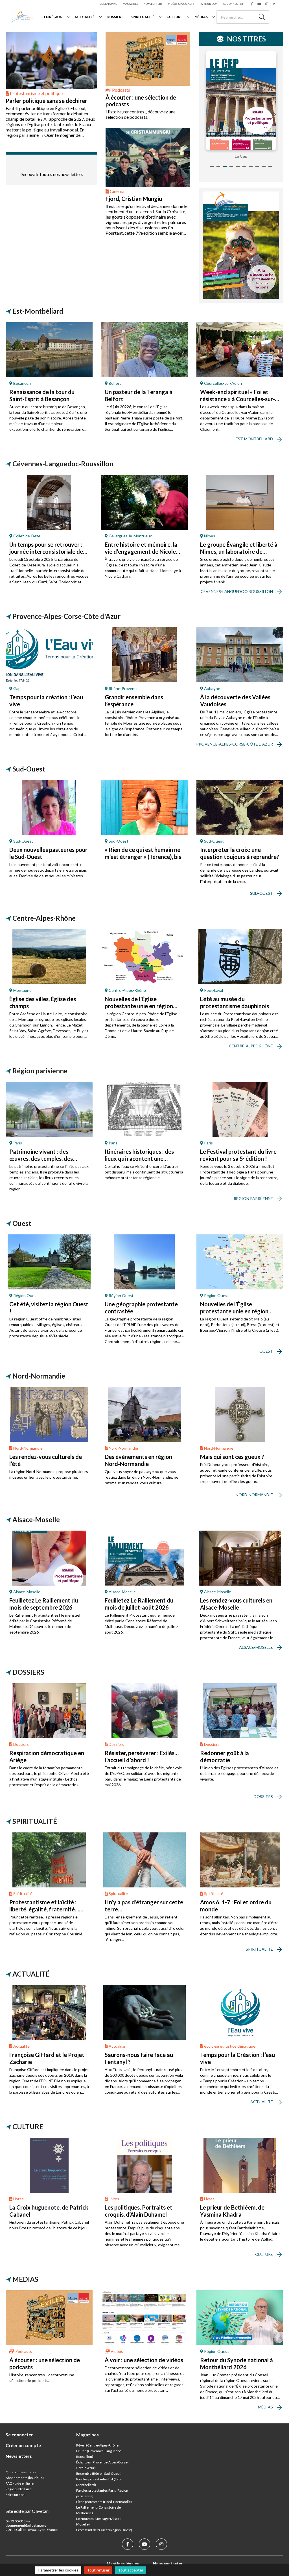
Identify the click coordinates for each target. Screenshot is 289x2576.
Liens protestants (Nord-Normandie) (104, 2502)
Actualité (85, 17)
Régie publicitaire (18, 2489)
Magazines (130, 4)
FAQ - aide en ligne (20, 2483)
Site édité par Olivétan (27, 2511)
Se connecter (233, 4)
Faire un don (209, 4)
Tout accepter (131, 2570)
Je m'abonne (109, 4)
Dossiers (115, 17)
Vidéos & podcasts (181, 4)
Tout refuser (98, 2570)
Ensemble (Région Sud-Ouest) (99, 2473)
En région (53, 17)
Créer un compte (23, 2445)
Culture (174, 17)
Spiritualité (143, 17)
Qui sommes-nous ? (21, 2472)
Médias (201, 17)
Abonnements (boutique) (25, 2478)
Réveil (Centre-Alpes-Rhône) (98, 2445)
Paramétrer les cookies (58, 2570)
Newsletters (153, 4)
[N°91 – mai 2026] (241, 101)
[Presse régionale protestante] (22, 17)
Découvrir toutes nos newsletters (51, 174)
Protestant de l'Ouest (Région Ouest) (104, 2530)
